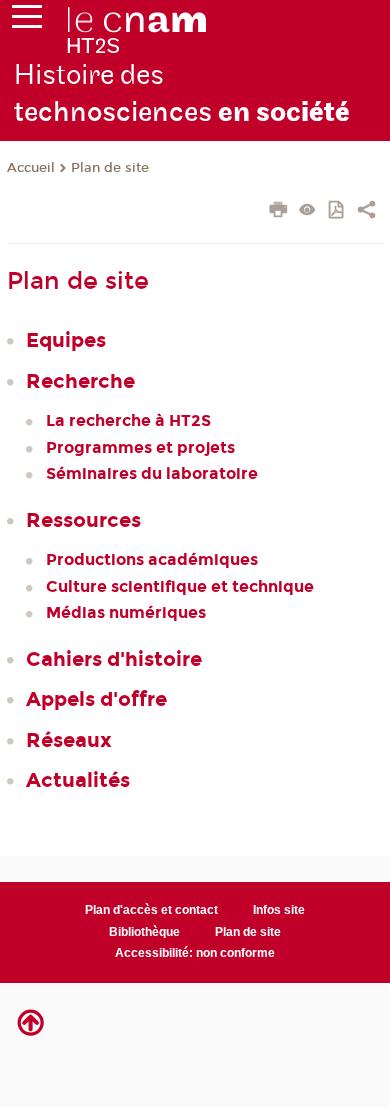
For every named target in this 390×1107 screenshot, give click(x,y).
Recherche (80, 381)
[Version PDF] (337, 211)
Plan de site (110, 168)
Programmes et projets (140, 447)
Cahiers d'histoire (114, 659)
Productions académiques (152, 559)
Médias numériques (126, 612)
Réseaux (69, 740)
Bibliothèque (144, 932)
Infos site (279, 910)
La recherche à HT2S (128, 420)
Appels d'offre (96, 699)
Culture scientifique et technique (180, 586)
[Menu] (27, 21)
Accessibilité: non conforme (195, 953)
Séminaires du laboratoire (152, 473)
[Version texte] (307, 211)
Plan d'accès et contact (151, 910)
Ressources (83, 520)
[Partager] (366, 212)
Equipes (66, 340)
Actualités (78, 780)
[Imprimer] (278, 212)
